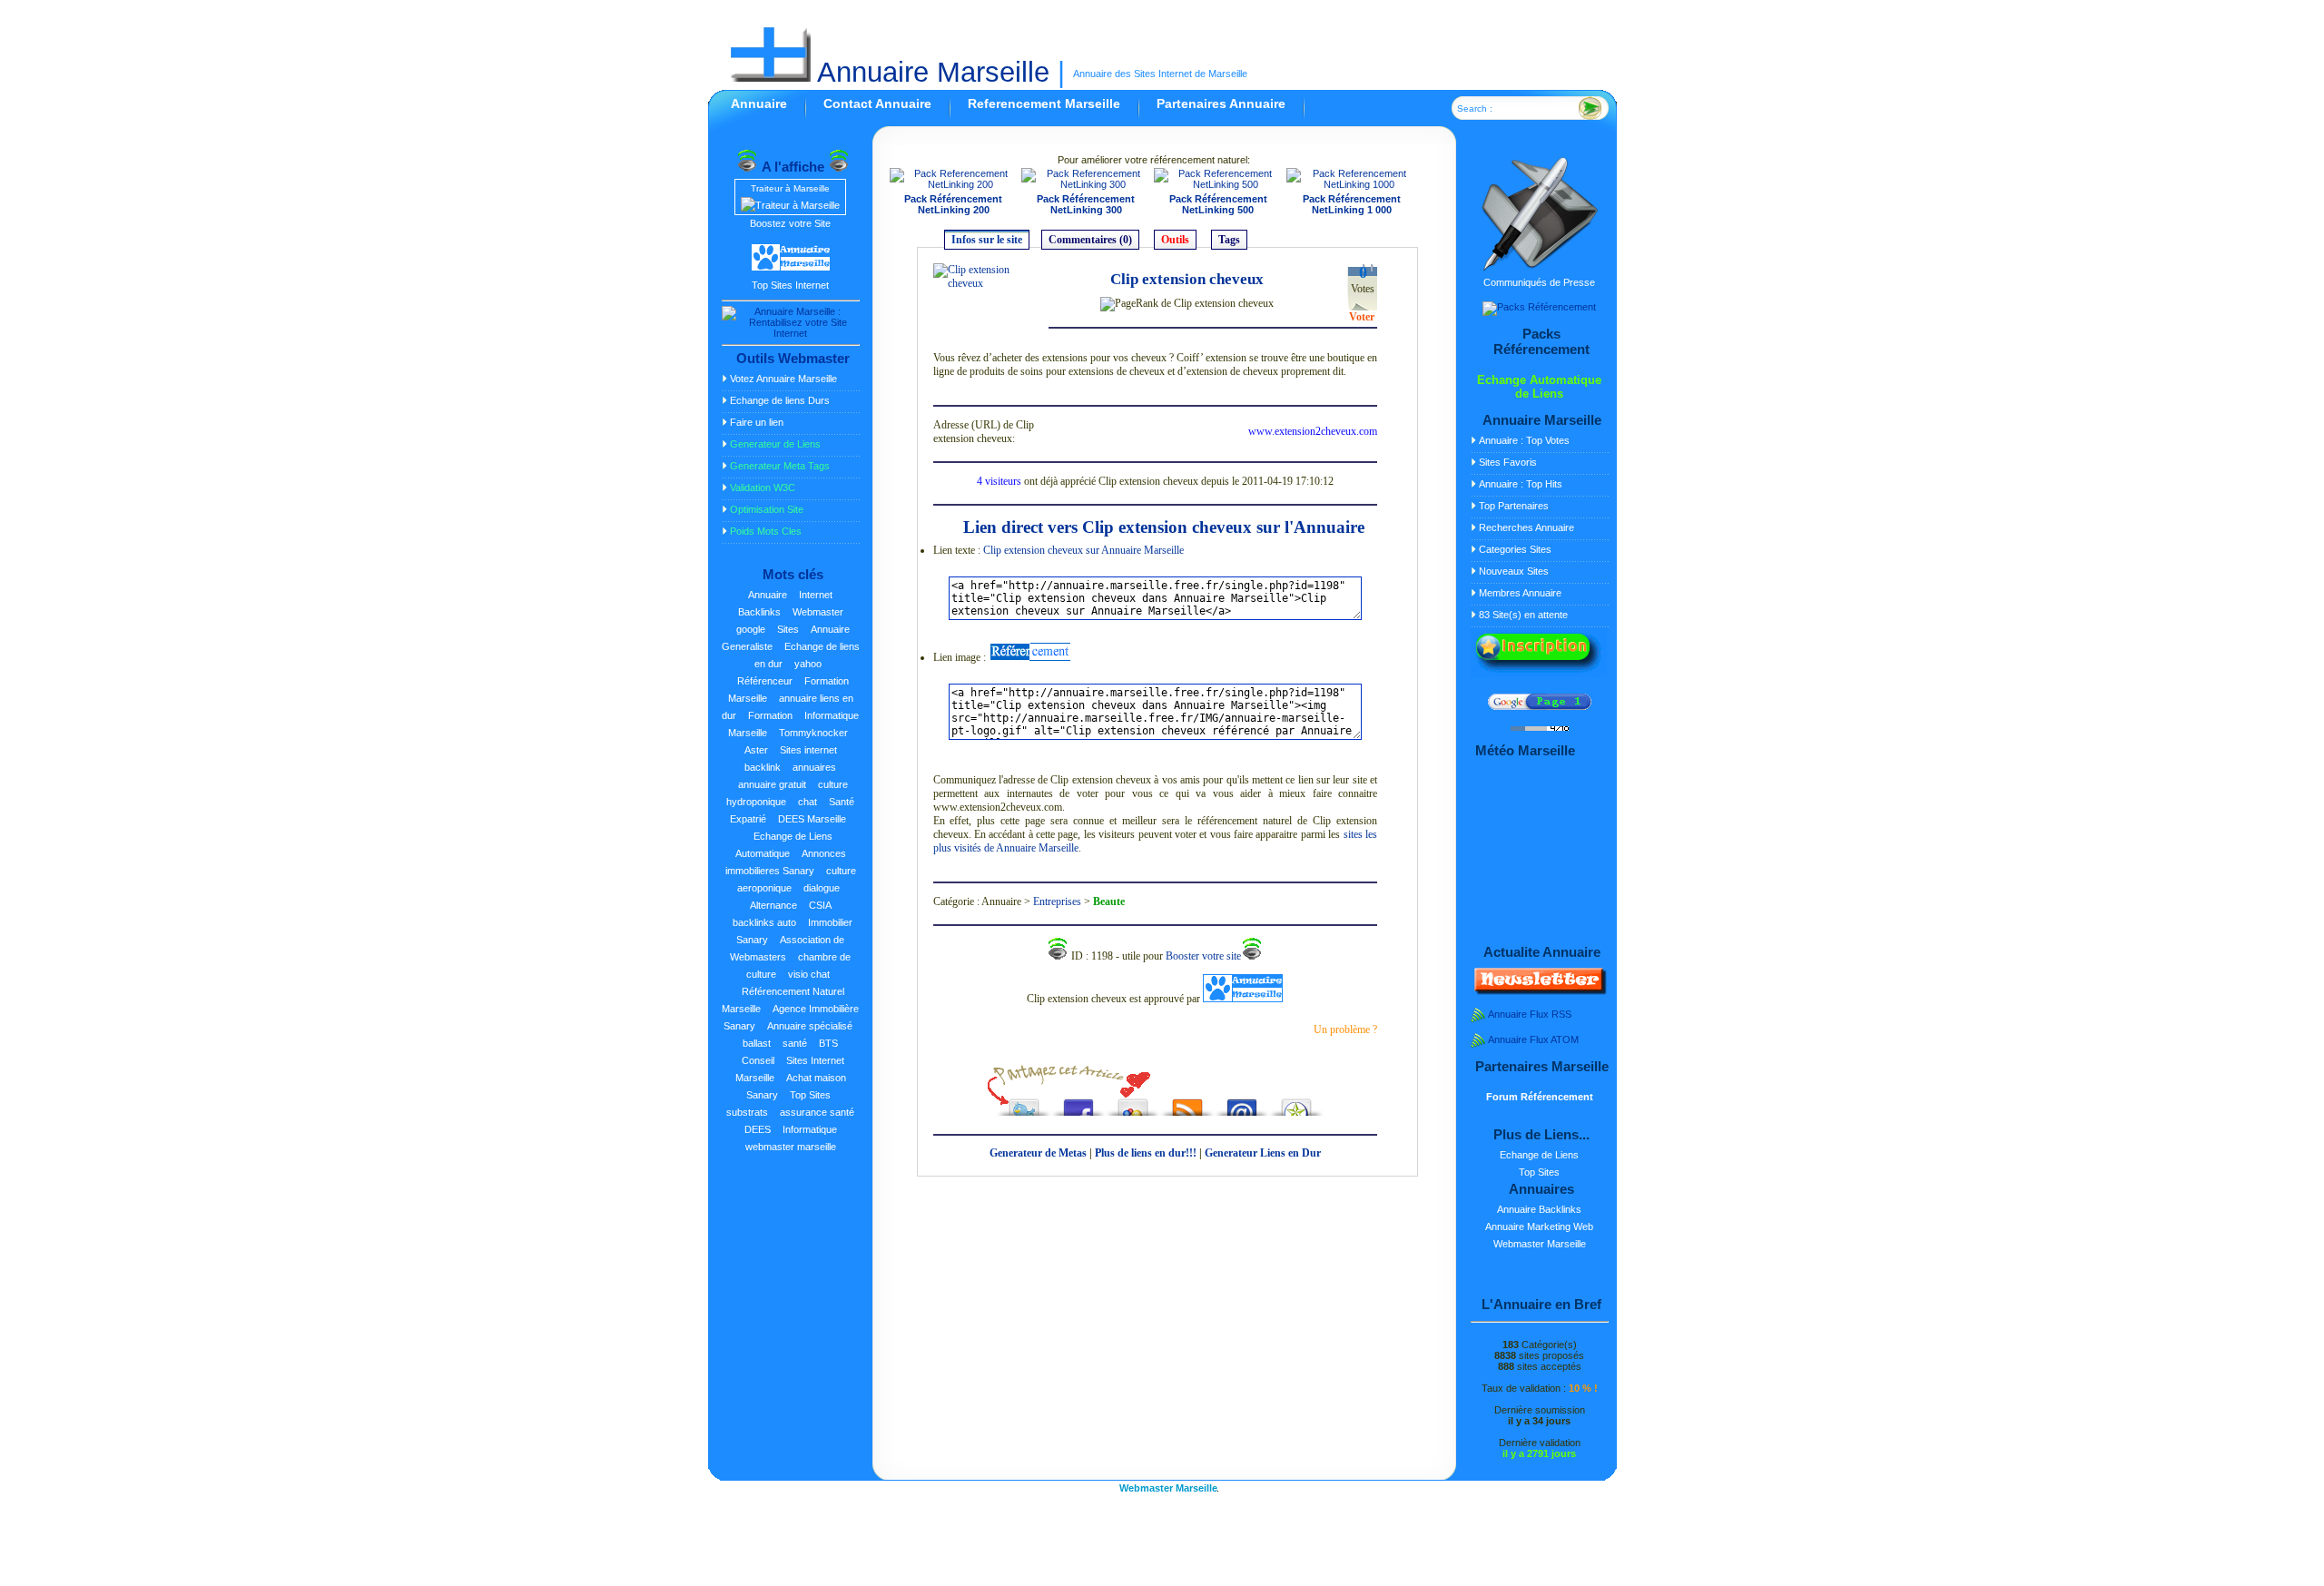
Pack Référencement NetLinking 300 (1086, 204)
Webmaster (818, 612)
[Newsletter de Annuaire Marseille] (1539, 991)
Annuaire (759, 103)
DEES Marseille (812, 819)
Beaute (1109, 901)
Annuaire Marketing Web (1539, 1226)
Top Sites (810, 1095)
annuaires (814, 767)
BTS (828, 1043)
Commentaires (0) (1090, 240)
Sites (788, 629)
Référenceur (765, 681)
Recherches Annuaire (1526, 527)
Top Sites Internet (790, 285)
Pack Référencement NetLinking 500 (1218, 204)
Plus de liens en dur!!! (1146, 1153)
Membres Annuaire (1520, 593)
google (751, 629)
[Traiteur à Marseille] (790, 205)
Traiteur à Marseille (790, 188)
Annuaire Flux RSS (1530, 1014)
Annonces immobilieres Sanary (786, 862)
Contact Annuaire (877, 103)
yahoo (808, 664)
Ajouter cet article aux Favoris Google (1133, 1103)
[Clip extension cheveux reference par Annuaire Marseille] (988, 283)
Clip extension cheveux (1187, 279)
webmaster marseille (791, 1147)
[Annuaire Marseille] (1029, 657)
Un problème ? (1345, 1029)
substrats (747, 1112)
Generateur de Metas (1038, 1153)
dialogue (822, 888)
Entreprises (1057, 901)
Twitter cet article (1024, 1103)
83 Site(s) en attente (1523, 615)
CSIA (820, 905)
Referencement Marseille (1044, 103)
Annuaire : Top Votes (1524, 440)
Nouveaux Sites (1514, 571)
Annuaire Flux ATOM (1533, 1039)
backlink (763, 767)
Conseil (758, 1060)
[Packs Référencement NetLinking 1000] (1352, 184)
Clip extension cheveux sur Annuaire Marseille (1083, 550)
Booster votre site (1203, 956)
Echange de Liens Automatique (784, 845)
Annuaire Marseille (930, 72)
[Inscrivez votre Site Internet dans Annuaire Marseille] (1539, 674)
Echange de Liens (1539, 1155)
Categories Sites (1515, 549)
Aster (756, 750)
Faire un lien (757, 422)
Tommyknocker (813, 733)
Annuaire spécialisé (810, 1026)
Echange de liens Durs (780, 400)
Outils (1175, 240)
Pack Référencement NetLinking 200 (953, 204)
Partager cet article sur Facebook (1078, 1103)
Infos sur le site (987, 240)
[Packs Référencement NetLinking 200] (954, 184)
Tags (1229, 240)
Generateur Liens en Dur (1263, 1153)
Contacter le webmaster (1242, 1103)
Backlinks (759, 612)
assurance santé (817, 1112)
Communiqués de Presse (1539, 282)
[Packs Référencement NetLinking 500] (1218, 184)
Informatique (810, 1129)
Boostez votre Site (790, 223)
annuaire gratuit (772, 784)
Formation (770, 715)
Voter (1362, 317)
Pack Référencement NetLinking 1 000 (1352, 204)
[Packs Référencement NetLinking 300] (1086, 184)
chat (807, 802)
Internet (816, 595)
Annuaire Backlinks (1539, 1209)
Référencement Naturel (1296, 1103)
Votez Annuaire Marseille (783, 379)
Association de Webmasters (787, 948)
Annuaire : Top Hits (1521, 484)
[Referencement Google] (1540, 706)
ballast (757, 1043)
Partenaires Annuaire (1221, 103)
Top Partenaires (1514, 506)
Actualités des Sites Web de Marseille (1187, 1103)
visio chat (809, 974)
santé (795, 1043)
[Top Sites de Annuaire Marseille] (791, 268)
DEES (758, 1129)
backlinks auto (764, 922)
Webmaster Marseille (1540, 1244)
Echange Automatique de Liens (1539, 387)
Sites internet (808, 750)
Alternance (773, 905)
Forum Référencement (1540, 1097)
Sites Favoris (1508, 462)
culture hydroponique (787, 793)
